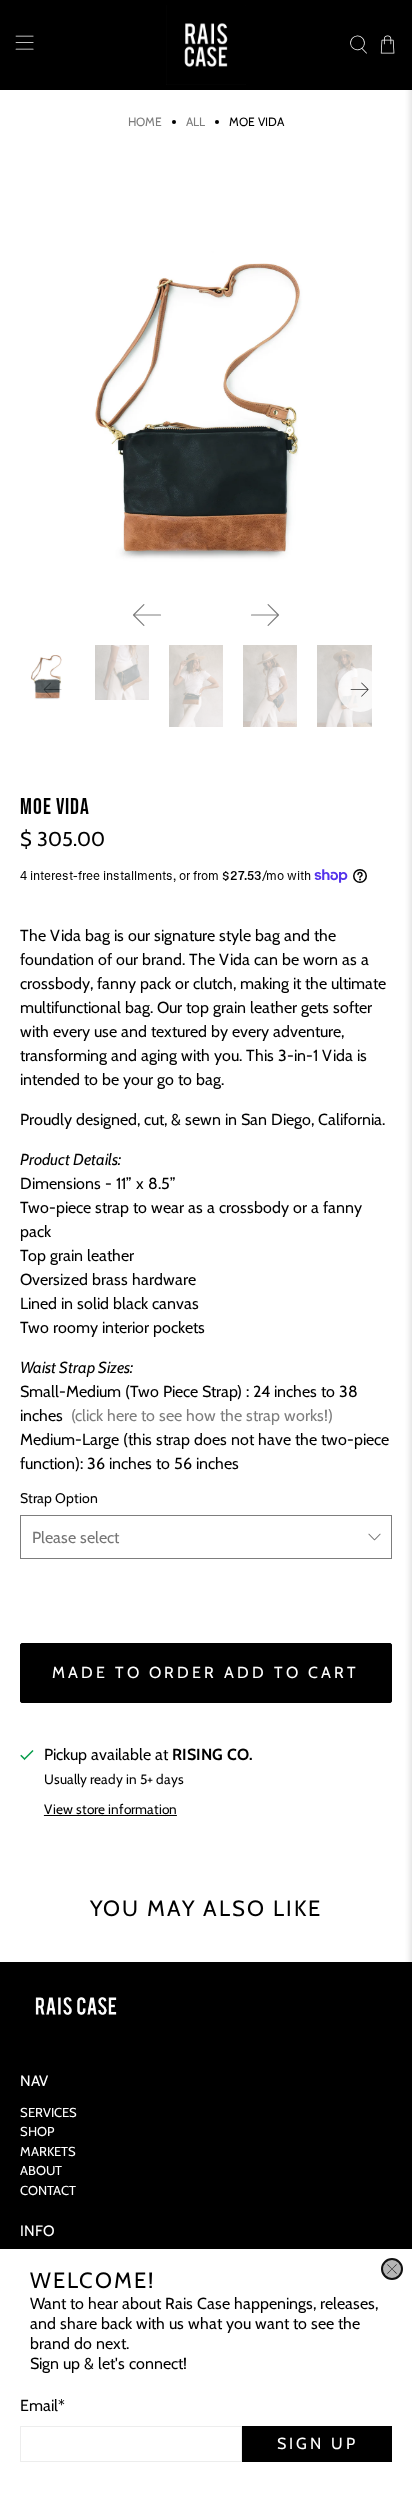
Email (42, 2405)
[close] (392, 2269)
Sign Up (317, 2443)
